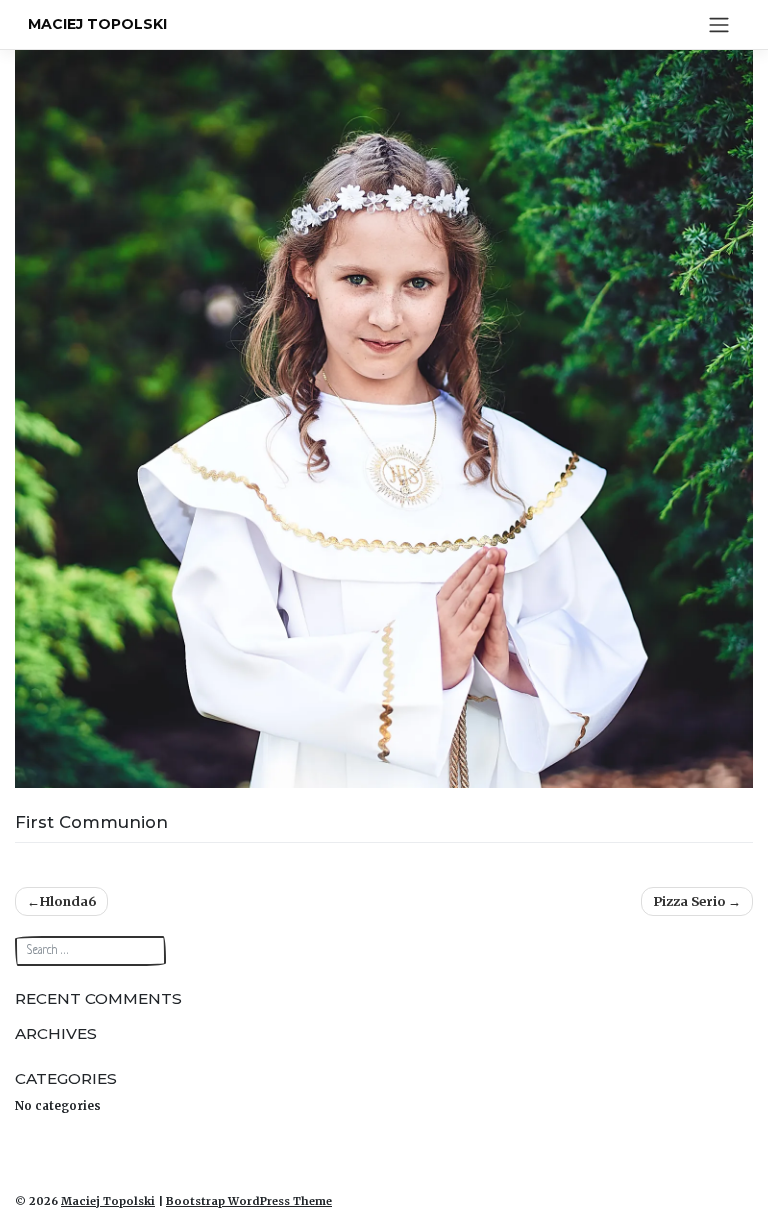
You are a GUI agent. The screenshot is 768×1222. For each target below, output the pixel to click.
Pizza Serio (689, 901)
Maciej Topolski (97, 24)
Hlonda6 (68, 901)
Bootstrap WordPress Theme (249, 1201)
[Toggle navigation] (718, 25)
